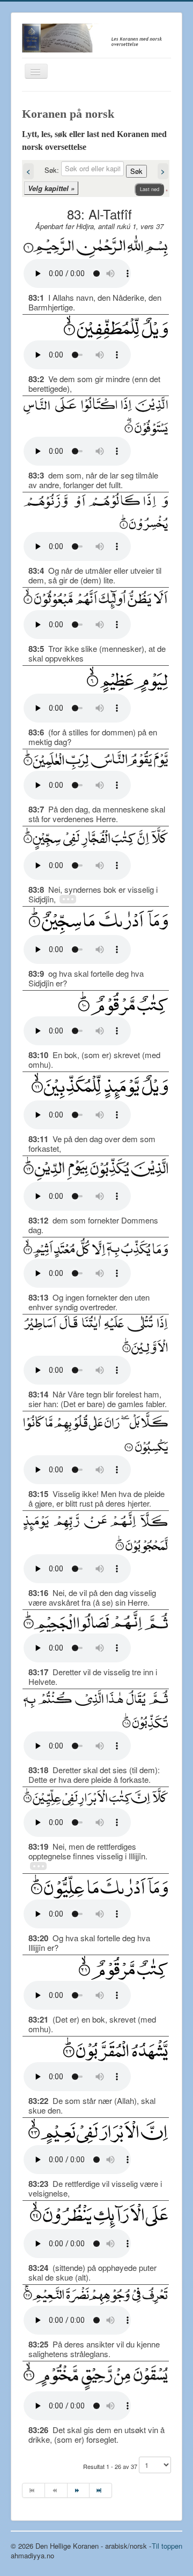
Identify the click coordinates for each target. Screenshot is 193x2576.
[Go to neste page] (79, 2490)
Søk (136, 171)
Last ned (150, 189)
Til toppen (167, 2546)
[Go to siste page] (101, 2490)
